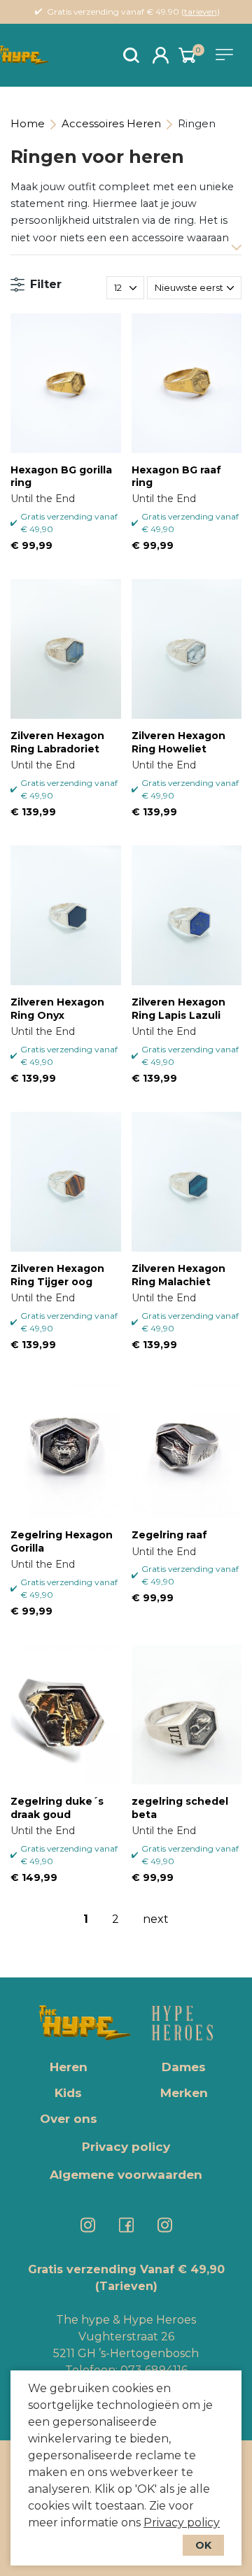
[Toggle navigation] (227, 55)
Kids (68, 2093)
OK (203, 2545)
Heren (69, 2067)
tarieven (201, 12)
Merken (184, 2093)
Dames (184, 2067)
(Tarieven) (126, 2286)
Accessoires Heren (111, 123)
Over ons (69, 2119)
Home (28, 123)
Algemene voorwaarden (126, 2175)
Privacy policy (182, 2523)
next (156, 1919)
